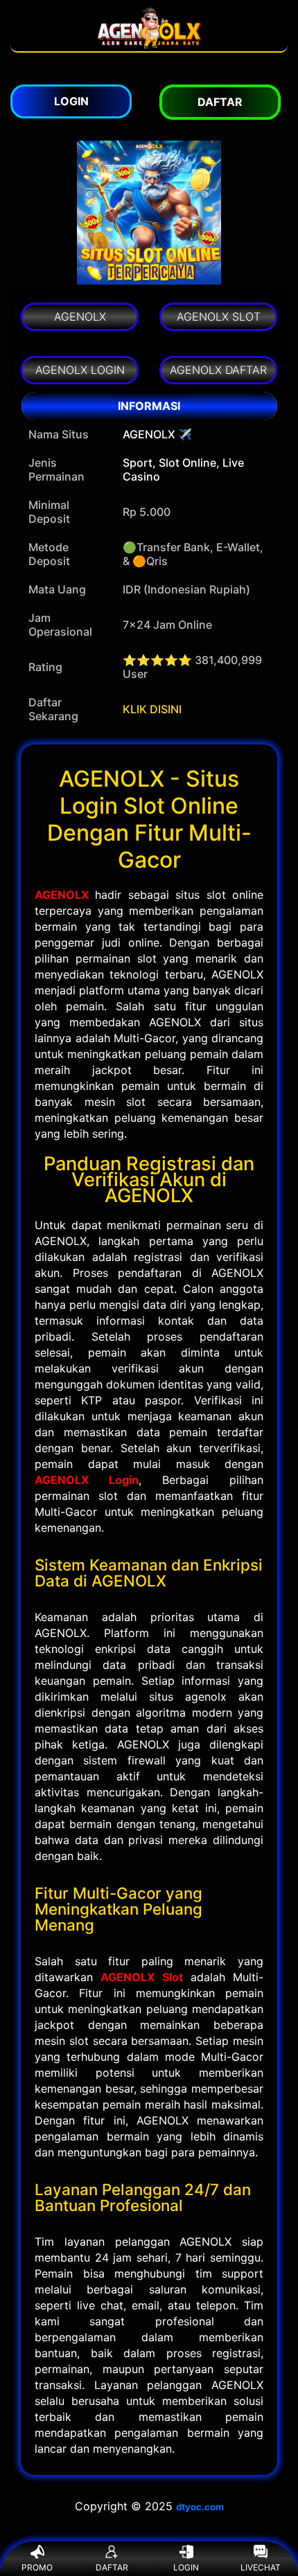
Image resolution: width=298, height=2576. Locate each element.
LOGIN (186, 2567)
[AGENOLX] (149, 44)
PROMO (37, 2567)
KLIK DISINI (152, 709)
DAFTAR (112, 2567)
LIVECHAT (261, 2567)
